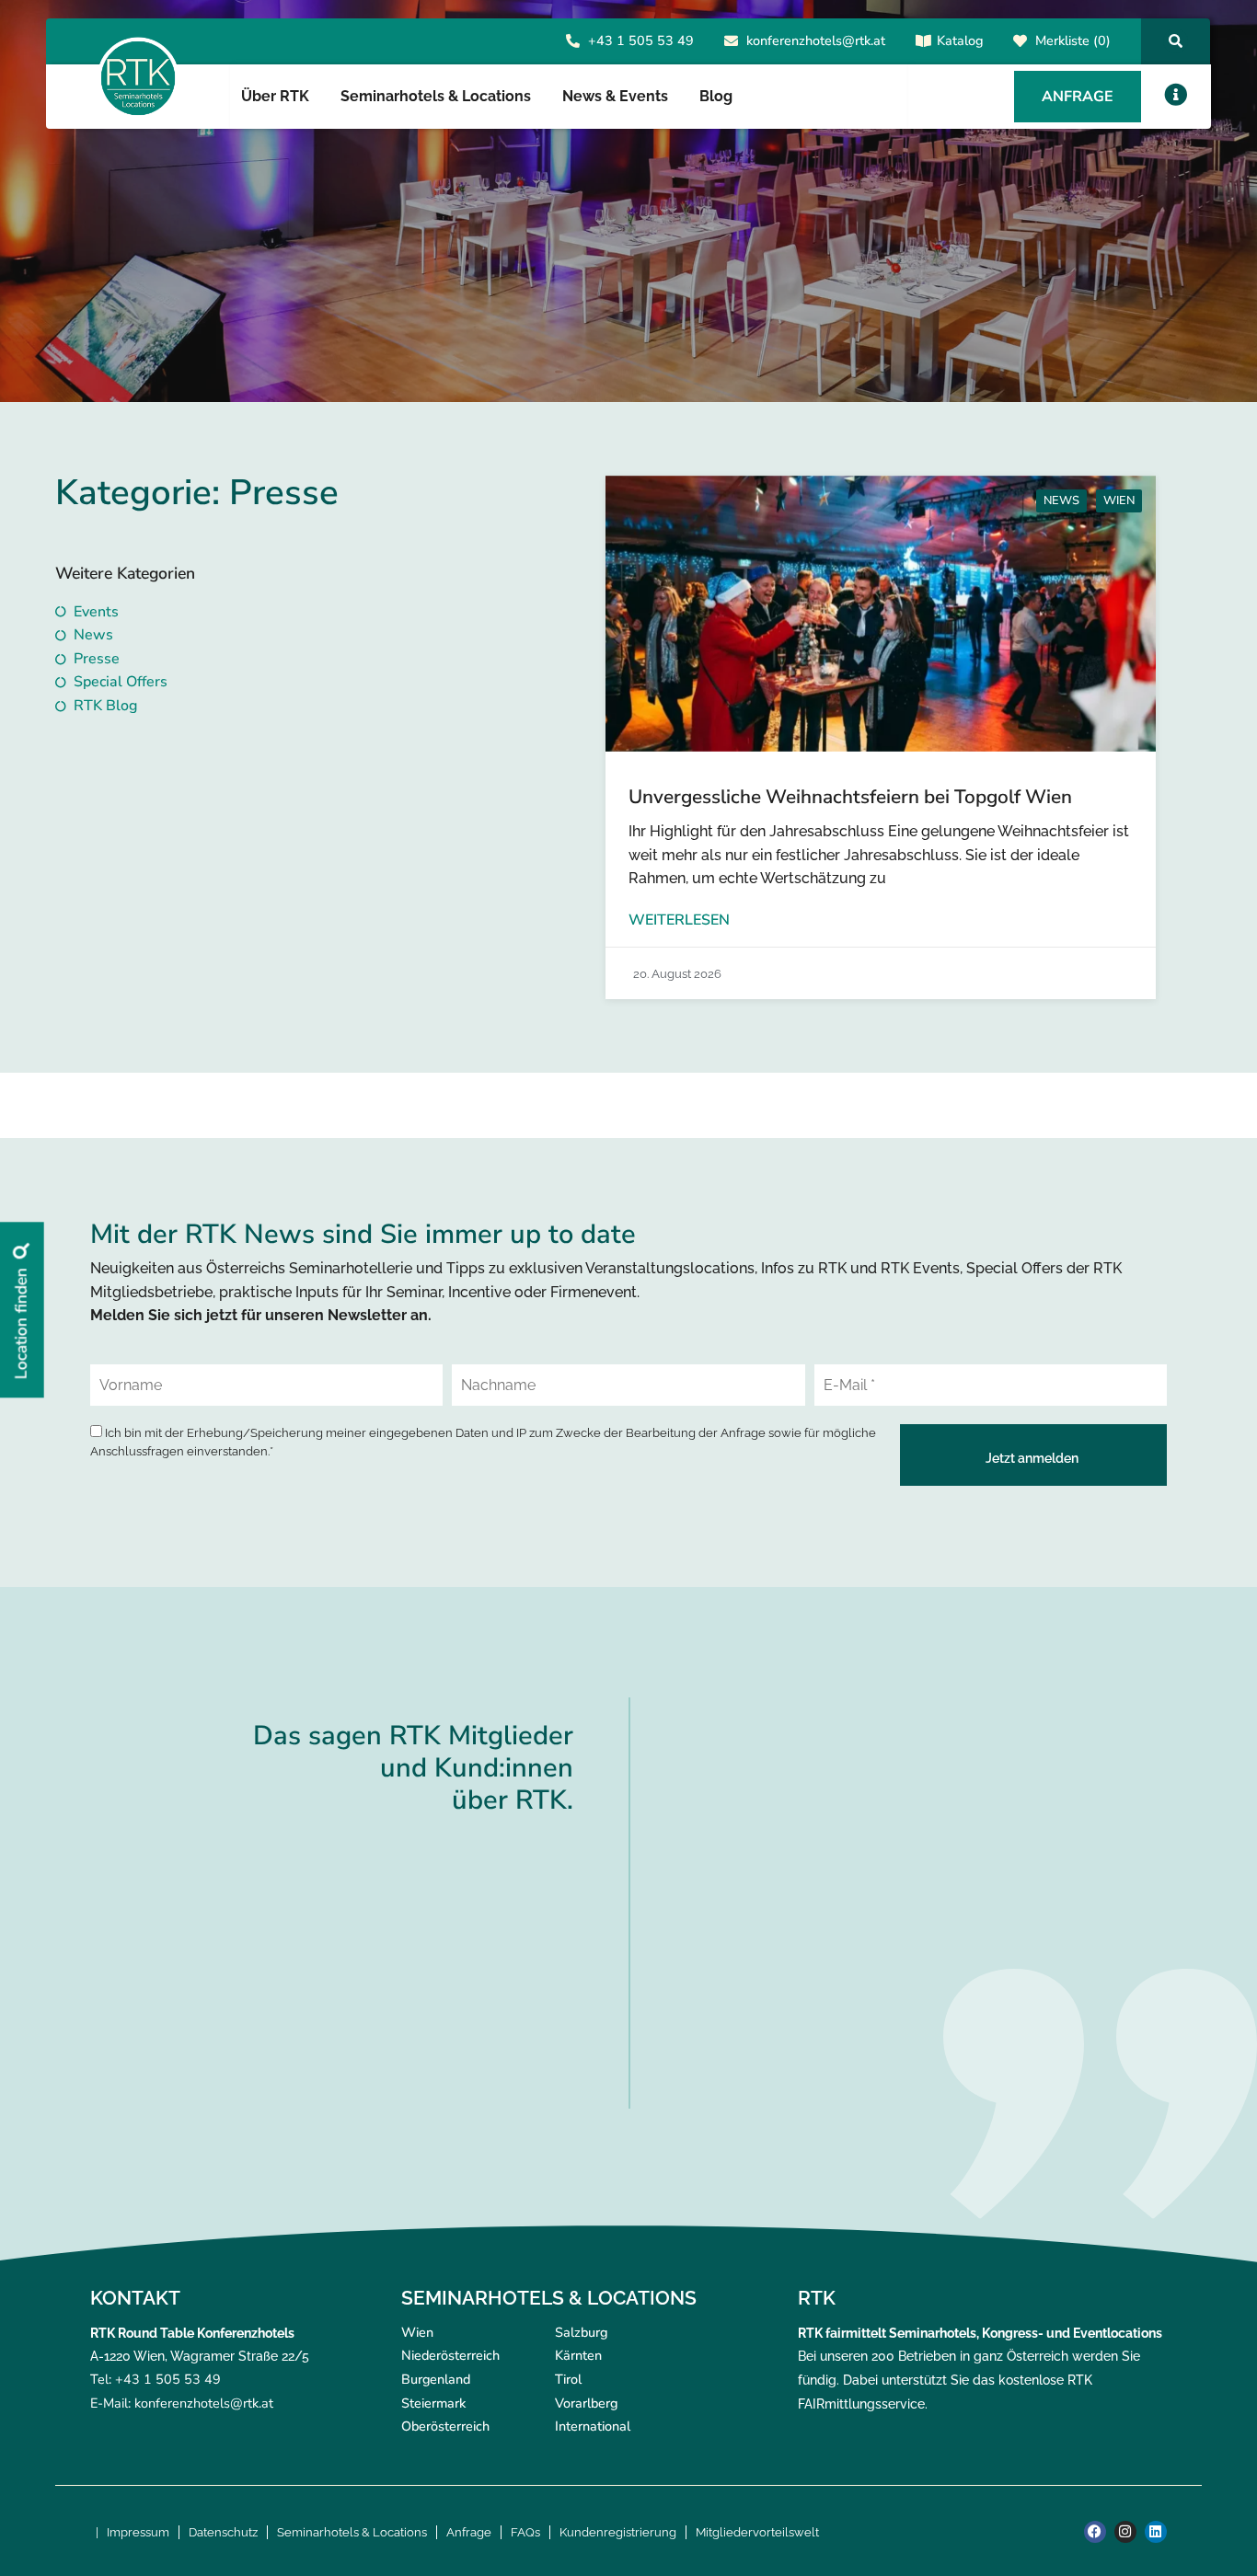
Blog (716, 96)
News (1061, 500)
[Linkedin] (1156, 2532)
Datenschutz (223, 2532)
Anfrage (469, 2532)
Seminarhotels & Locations (352, 2532)
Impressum (138, 2532)
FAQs (525, 2532)
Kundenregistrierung (618, 2532)
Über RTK (275, 96)
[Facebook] (1095, 2532)
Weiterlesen (679, 920)
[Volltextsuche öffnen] (1176, 41)
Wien (1119, 500)
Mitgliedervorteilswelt (757, 2532)
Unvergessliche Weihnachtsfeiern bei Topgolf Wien (850, 797)
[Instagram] (1125, 2532)
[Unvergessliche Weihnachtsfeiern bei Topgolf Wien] (881, 614)
